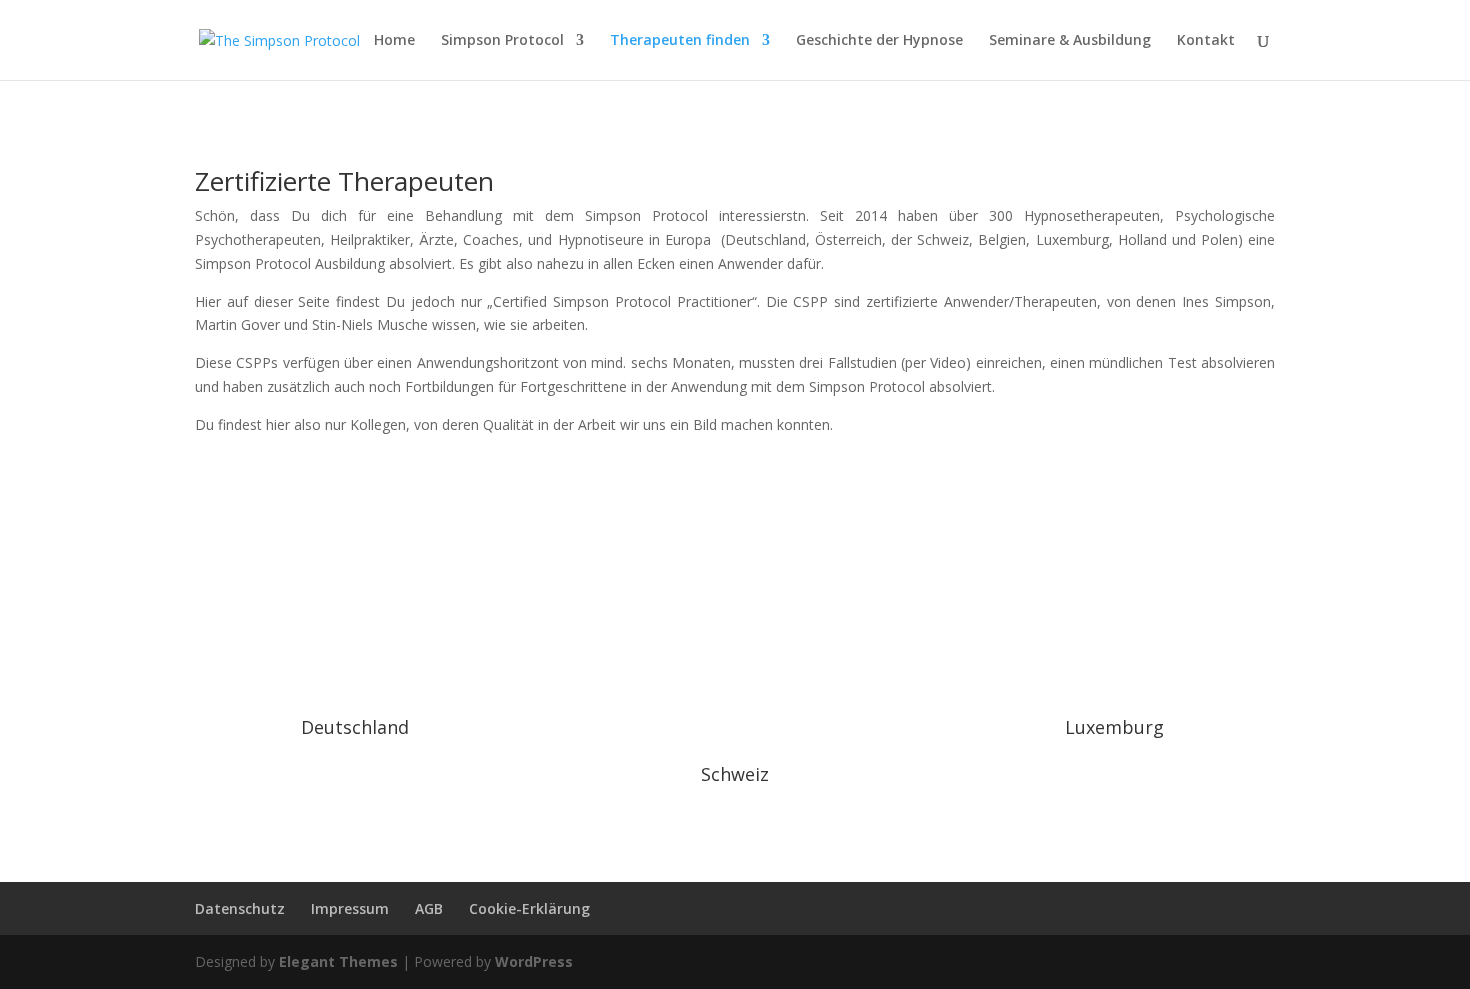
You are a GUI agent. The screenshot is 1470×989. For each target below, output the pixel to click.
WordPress (534, 961)
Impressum (350, 908)
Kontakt (1206, 41)
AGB (429, 908)
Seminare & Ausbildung (1070, 41)
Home (394, 41)
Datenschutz (240, 908)
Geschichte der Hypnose (879, 41)
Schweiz (735, 774)
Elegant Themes (338, 961)
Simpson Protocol (502, 41)
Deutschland (355, 727)
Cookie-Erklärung (529, 908)
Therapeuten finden (680, 41)
